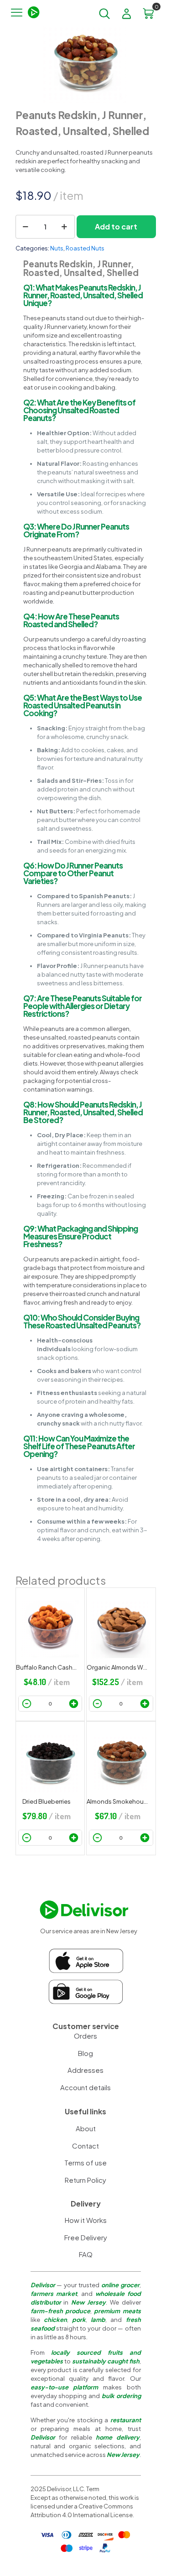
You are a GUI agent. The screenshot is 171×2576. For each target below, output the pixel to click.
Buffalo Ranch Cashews (47, 1667)
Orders (85, 2036)
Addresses (85, 2070)
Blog (85, 2053)
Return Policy (85, 2180)
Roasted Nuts (85, 248)
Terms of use (85, 2162)
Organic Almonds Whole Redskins (117, 1667)
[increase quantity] (65, 227)
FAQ (86, 2254)
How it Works (86, 2220)
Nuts (57, 248)
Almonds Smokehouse (117, 1801)
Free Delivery (86, 2237)
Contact (85, 2146)
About (86, 2128)
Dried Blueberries (47, 1801)
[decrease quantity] (26, 227)
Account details (85, 2087)
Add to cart (116, 226)
